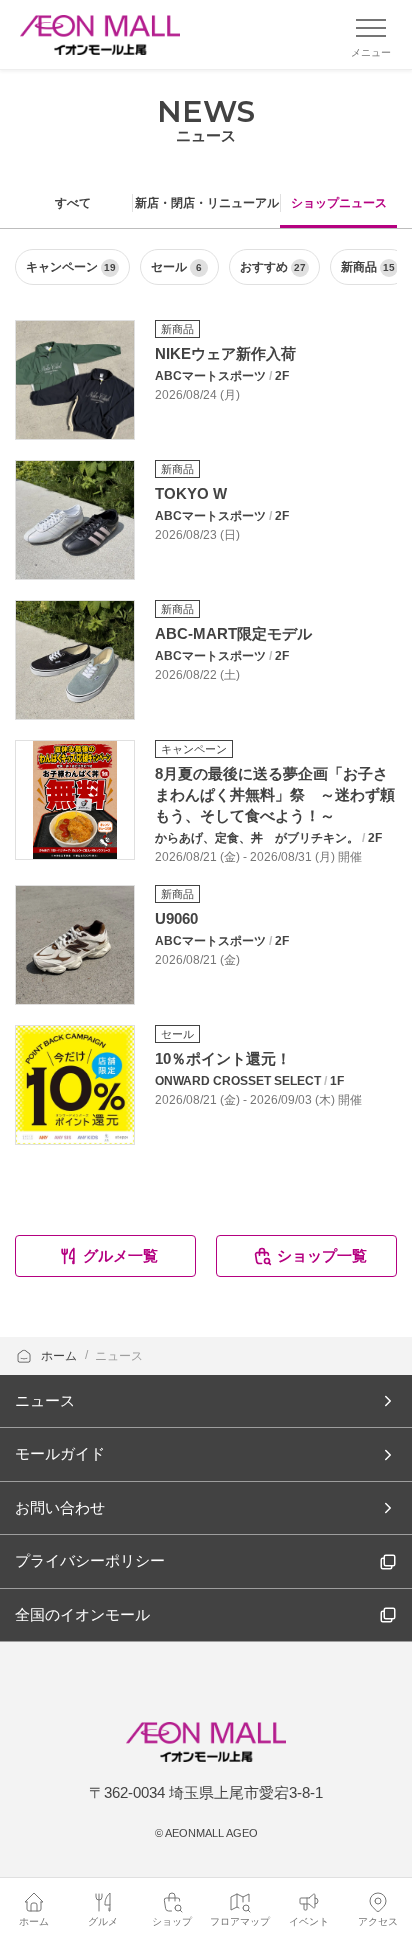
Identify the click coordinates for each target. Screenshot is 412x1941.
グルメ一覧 (120, 1255)
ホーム (60, 1356)
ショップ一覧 (322, 1255)
